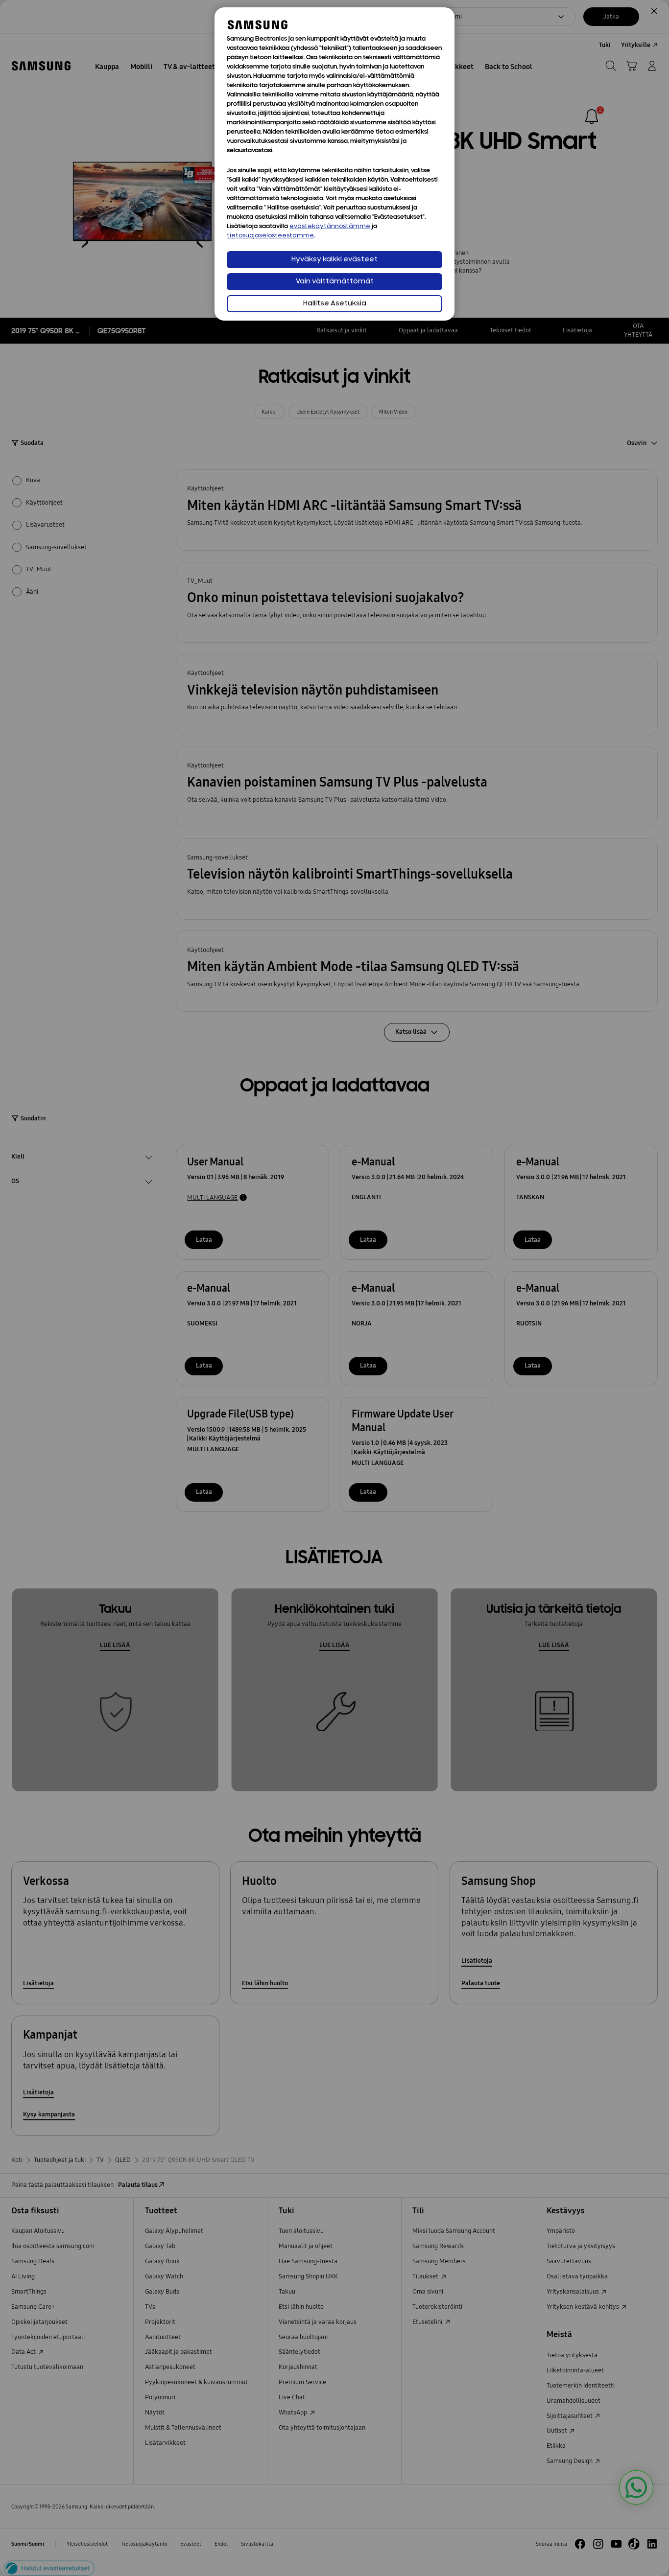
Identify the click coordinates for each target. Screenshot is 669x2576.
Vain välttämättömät (335, 282)
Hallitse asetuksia (335, 304)
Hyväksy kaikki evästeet (334, 260)
